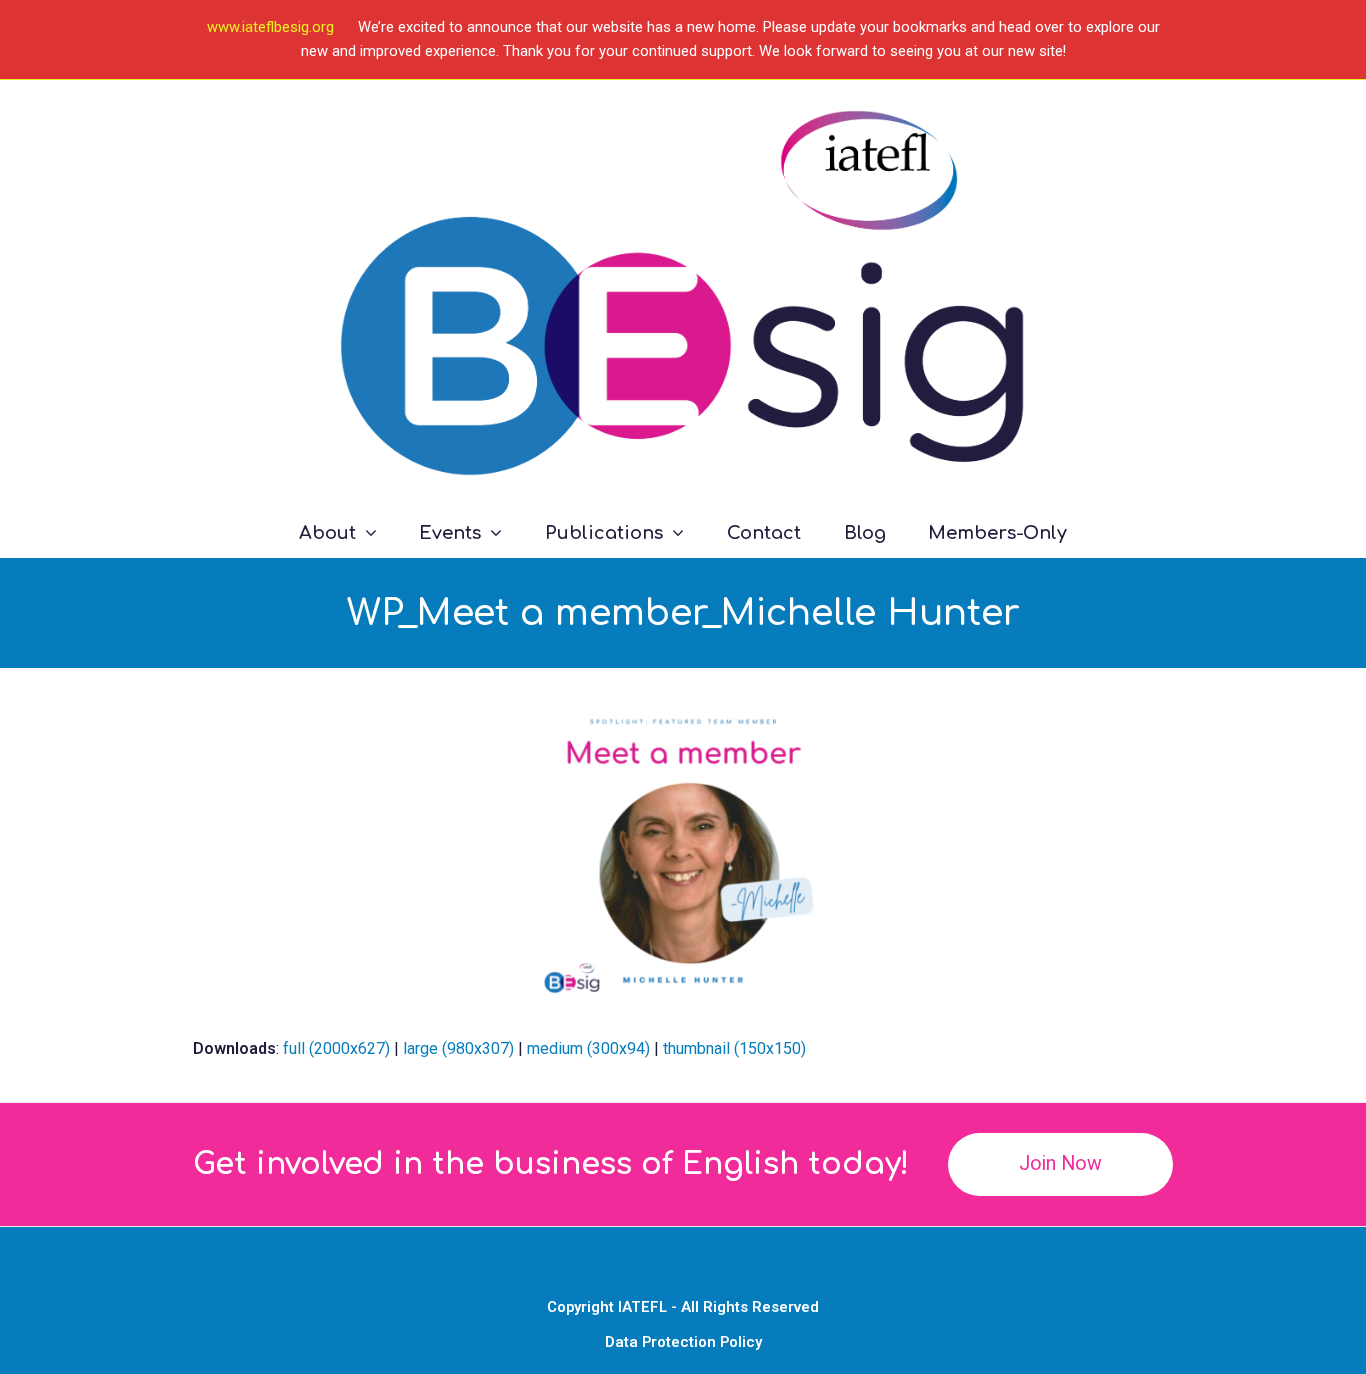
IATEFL (642, 1307)
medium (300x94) (588, 1048)
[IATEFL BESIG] (683, 293)
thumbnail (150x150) (734, 1048)
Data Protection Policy (683, 1342)
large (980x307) (458, 1048)
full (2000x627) (336, 1048)
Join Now (1060, 1163)
